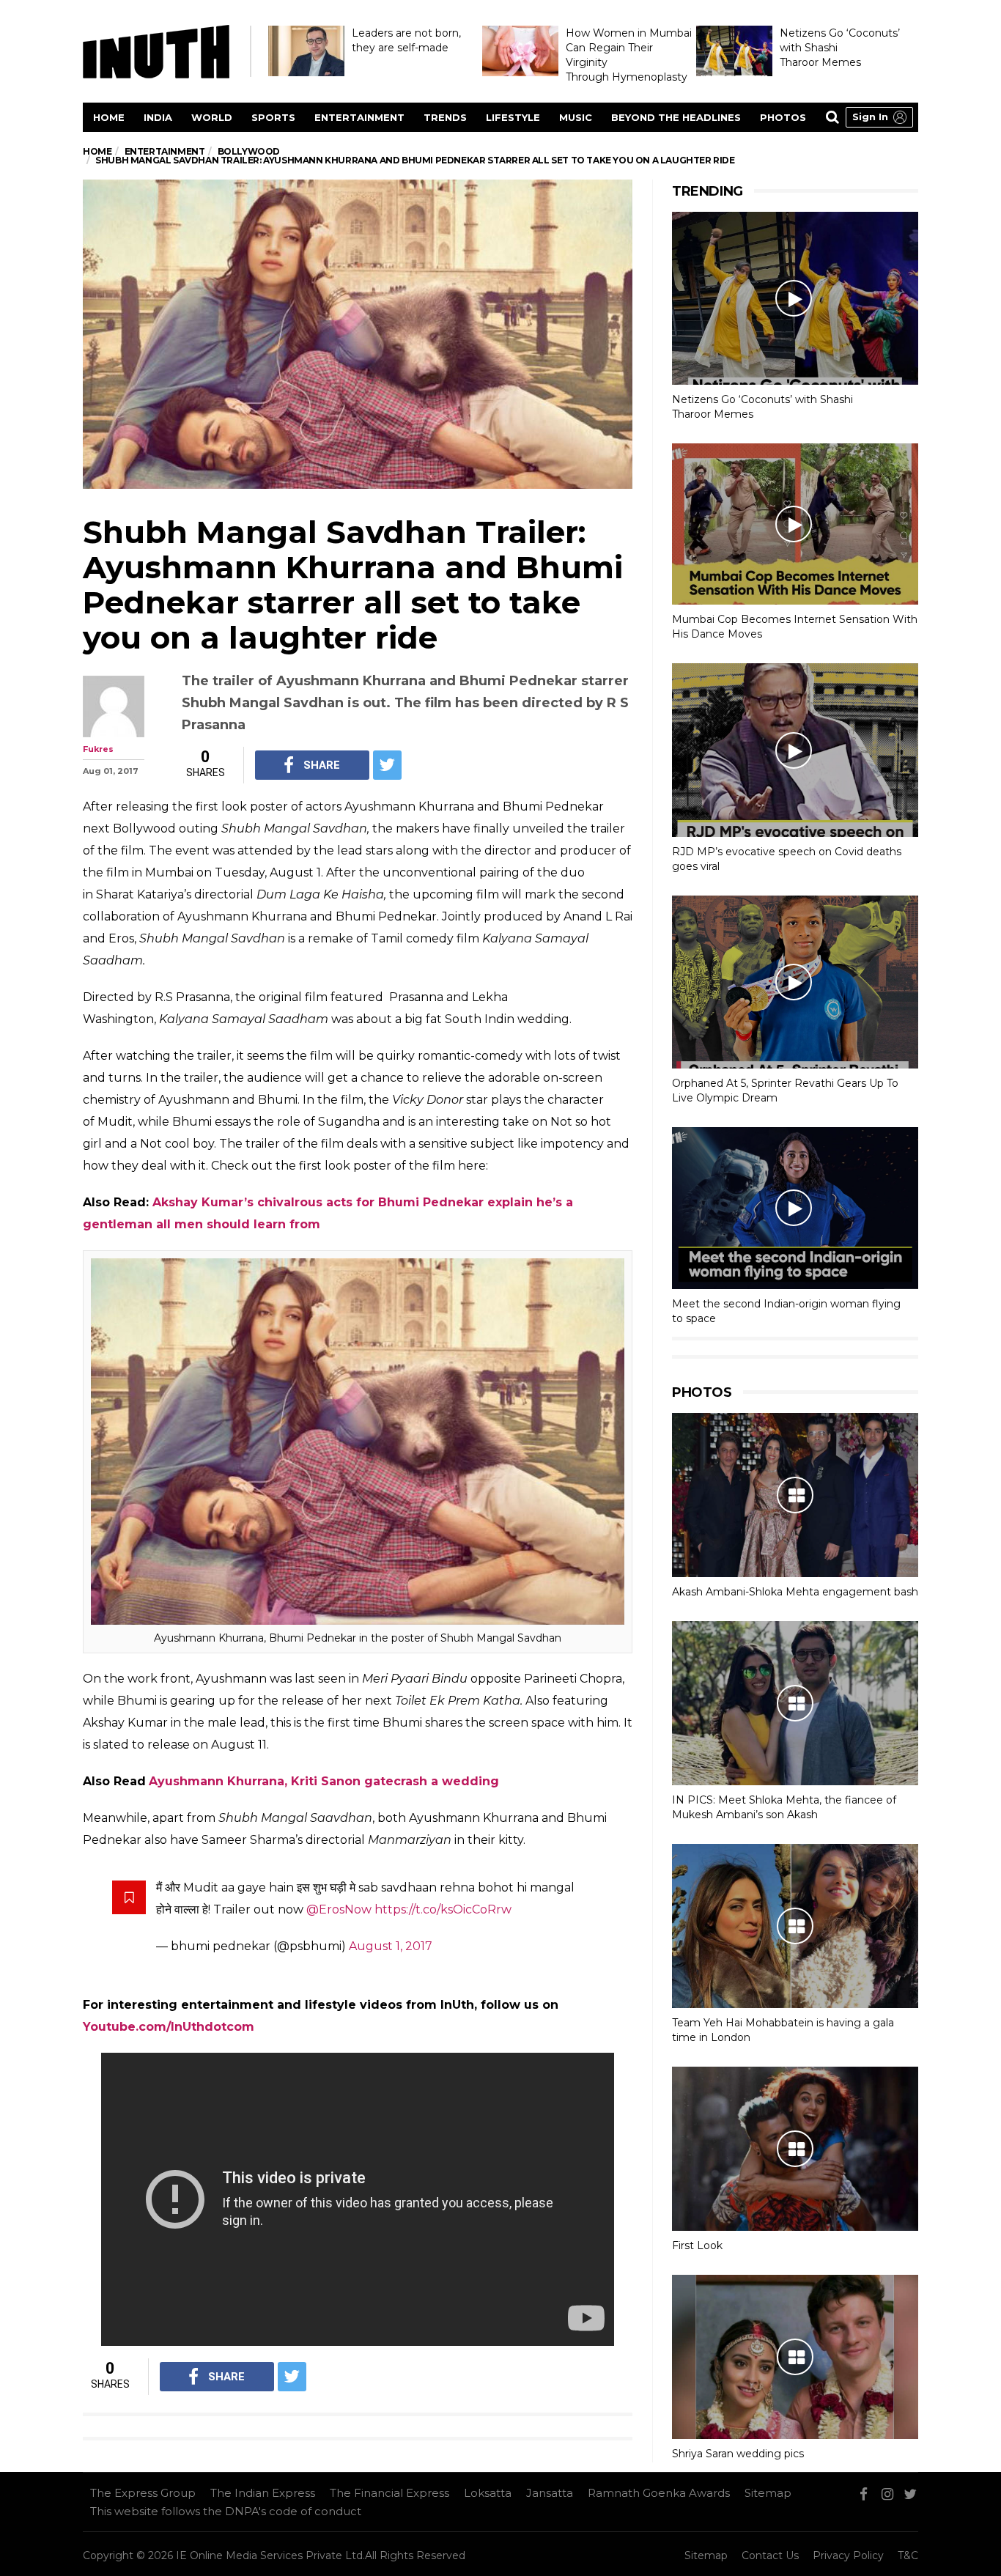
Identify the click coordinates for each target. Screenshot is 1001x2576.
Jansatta (550, 2493)
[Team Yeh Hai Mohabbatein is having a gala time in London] (795, 1926)
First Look (697, 2245)
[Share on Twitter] (387, 765)
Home (109, 117)
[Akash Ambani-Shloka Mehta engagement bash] (795, 1495)
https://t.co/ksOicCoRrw (443, 1909)
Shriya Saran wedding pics (738, 2454)
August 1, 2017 (391, 1946)
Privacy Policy (848, 2555)
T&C (908, 2555)
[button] (879, 117)
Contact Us (770, 2555)
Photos (783, 117)
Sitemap (768, 2493)
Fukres (98, 749)
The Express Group (143, 2493)
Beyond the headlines (676, 117)
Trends (445, 117)
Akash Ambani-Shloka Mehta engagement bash (795, 1592)
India (158, 117)
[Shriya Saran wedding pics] (795, 2357)
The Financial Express (389, 2493)
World (212, 117)
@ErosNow (339, 1909)
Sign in (870, 117)
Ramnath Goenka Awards (659, 2493)
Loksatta (488, 2493)
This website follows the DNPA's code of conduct (226, 2511)
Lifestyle (513, 117)
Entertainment (359, 117)
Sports (273, 117)
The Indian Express (263, 2493)
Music (576, 117)
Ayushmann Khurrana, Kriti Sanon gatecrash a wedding (324, 1781)
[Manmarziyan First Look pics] (795, 2149)
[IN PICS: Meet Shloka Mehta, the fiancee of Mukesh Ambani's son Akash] (795, 1703)
